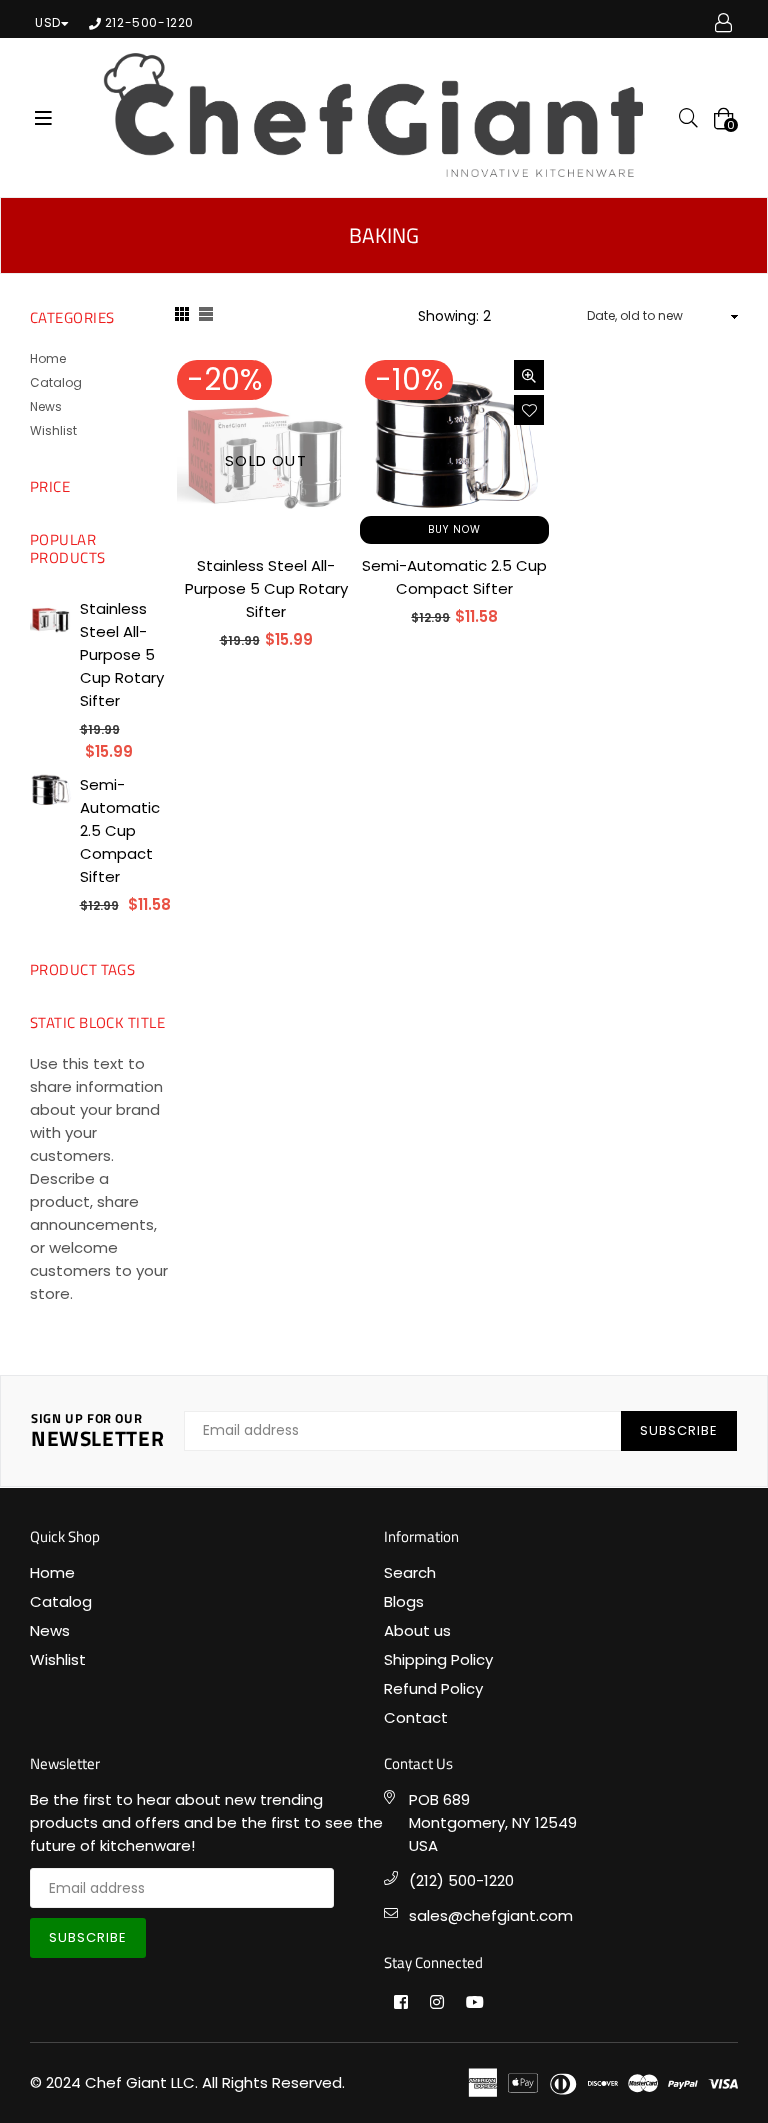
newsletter (97, 1431)
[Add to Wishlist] (529, 410)
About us (417, 1630)
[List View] (206, 317)
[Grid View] (182, 317)
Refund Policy (433, 1688)
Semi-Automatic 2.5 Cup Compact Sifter (120, 830)
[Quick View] (529, 375)
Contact (416, 1717)
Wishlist (53, 430)
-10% (409, 380)
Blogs (404, 1601)
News (46, 406)
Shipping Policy (438, 1659)
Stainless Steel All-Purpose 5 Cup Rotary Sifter (266, 588)
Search (410, 1572)
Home (48, 358)
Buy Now (454, 529)
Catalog (56, 382)
